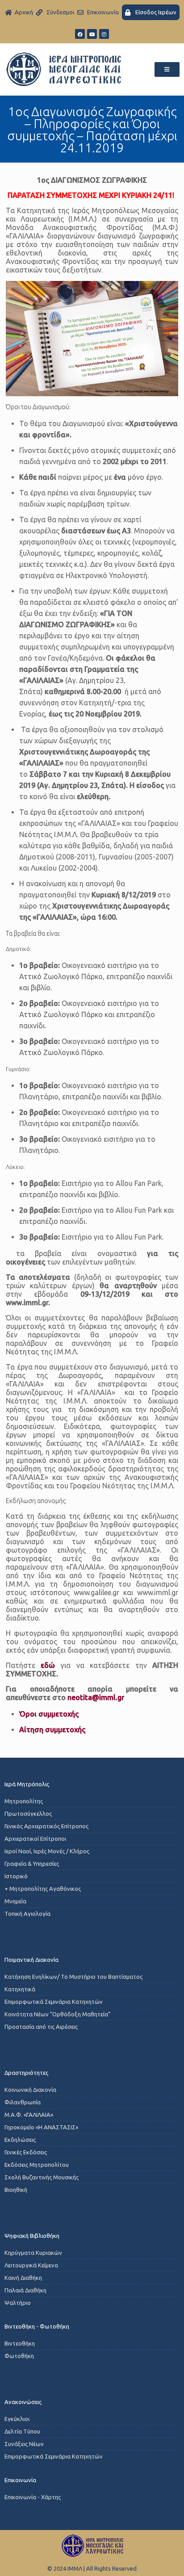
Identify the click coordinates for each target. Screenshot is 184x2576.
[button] (167, 69)
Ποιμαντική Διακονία (31, 1960)
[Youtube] (92, 34)
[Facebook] (80, 34)
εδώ (48, 1665)
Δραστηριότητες (26, 2073)
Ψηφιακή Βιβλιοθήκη (32, 2236)
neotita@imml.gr (96, 1697)
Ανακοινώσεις (23, 2402)
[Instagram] (104, 34)
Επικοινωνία (20, 2480)
